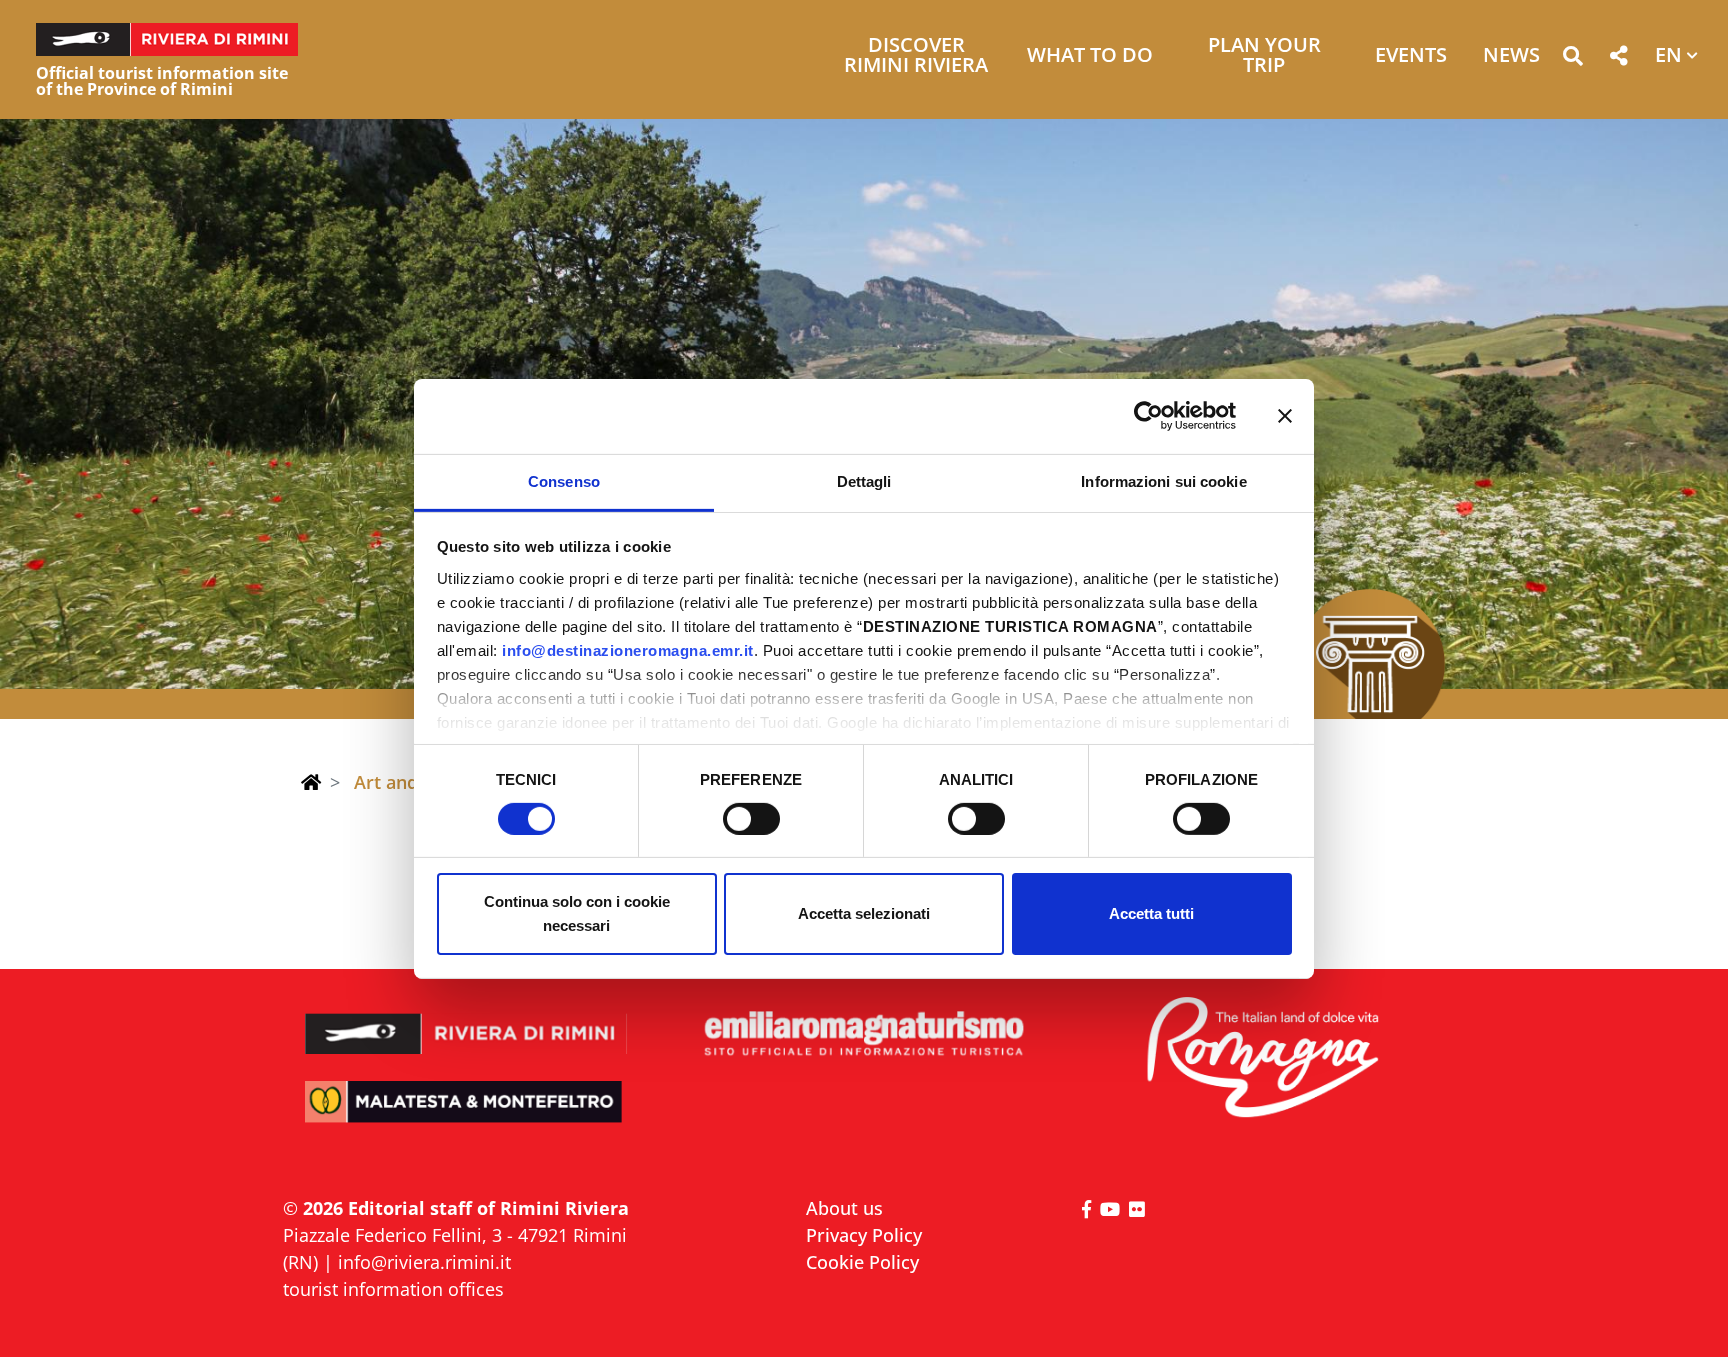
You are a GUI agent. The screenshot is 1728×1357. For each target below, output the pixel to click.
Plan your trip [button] (1264, 56)
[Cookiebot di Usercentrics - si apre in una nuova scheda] (1148, 416)
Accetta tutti (1151, 913)
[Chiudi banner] (1285, 416)
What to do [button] (1090, 56)
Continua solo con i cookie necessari (577, 913)
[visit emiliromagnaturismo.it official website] (863, 1034)
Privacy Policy (864, 1235)
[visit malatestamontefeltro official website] (466, 1115)
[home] (311, 782)
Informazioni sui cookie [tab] (1163, 480)
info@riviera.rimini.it (424, 1262)
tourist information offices (393, 1289)
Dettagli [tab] (864, 480)
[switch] (751, 819)
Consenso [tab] (564, 480)
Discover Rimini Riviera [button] (916, 56)
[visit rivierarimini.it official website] (466, 1020)
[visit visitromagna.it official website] (1261, 1058)
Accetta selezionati (864, 913)
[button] (1572, 59)
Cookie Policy (862, 1262)
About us (844, 1208)
